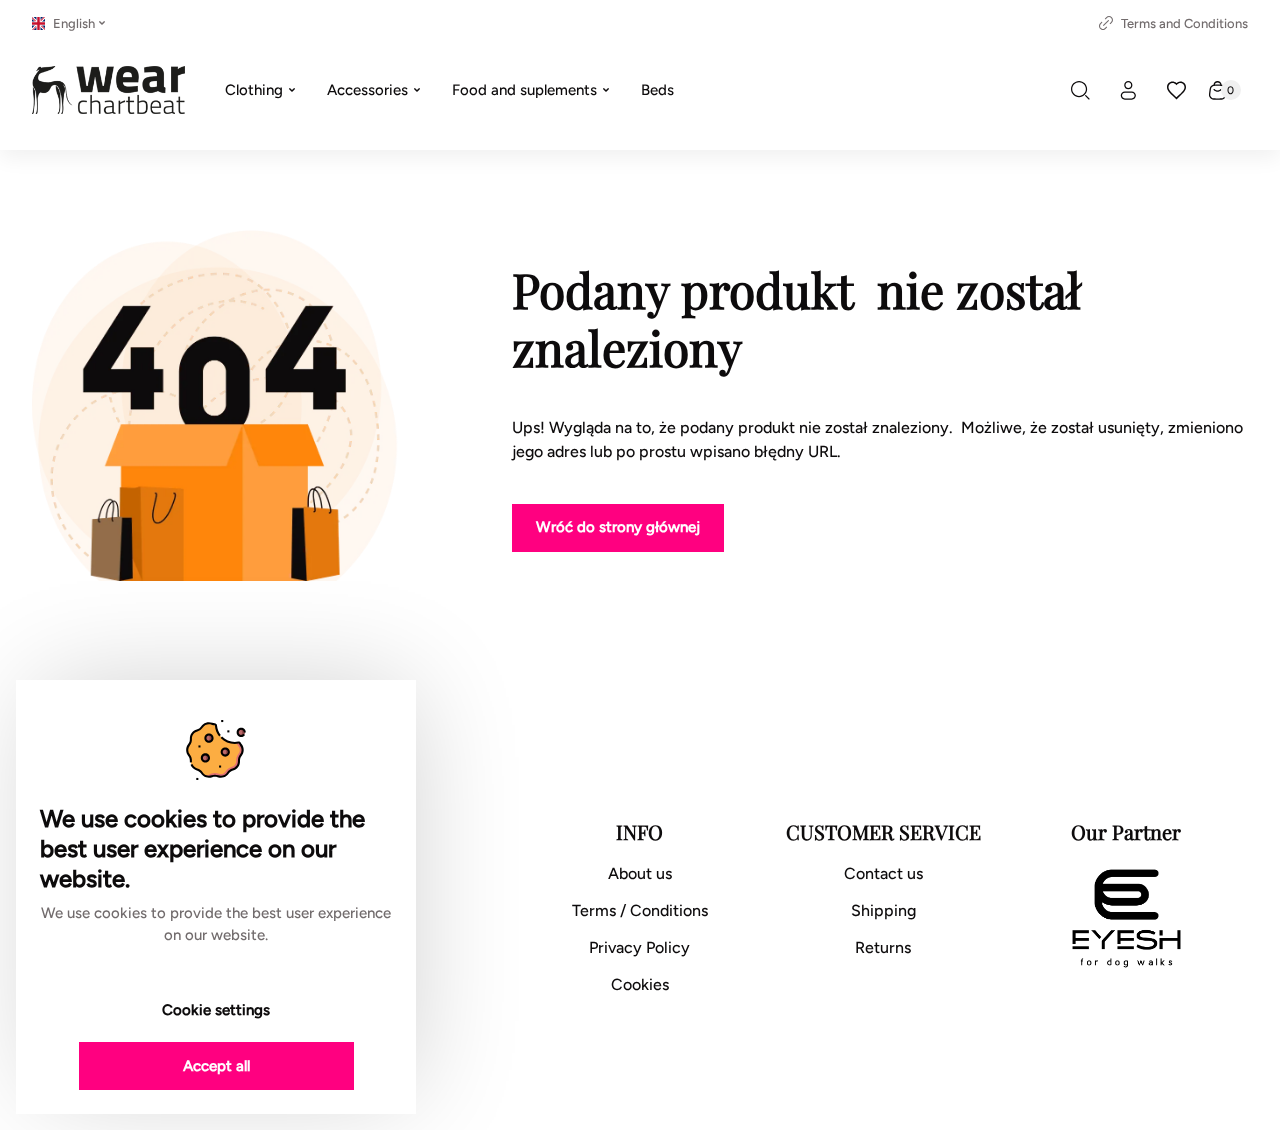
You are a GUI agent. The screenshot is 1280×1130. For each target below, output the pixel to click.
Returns (883, 947)
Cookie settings (216, 1010)
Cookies (640, 984)
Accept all (216, 1066)
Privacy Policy (639, 947)
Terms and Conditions (1184, 23)
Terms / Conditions (640, 910)
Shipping (883, 910)
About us (640, 873)
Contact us (883, 873)
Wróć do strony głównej (618, 527)
